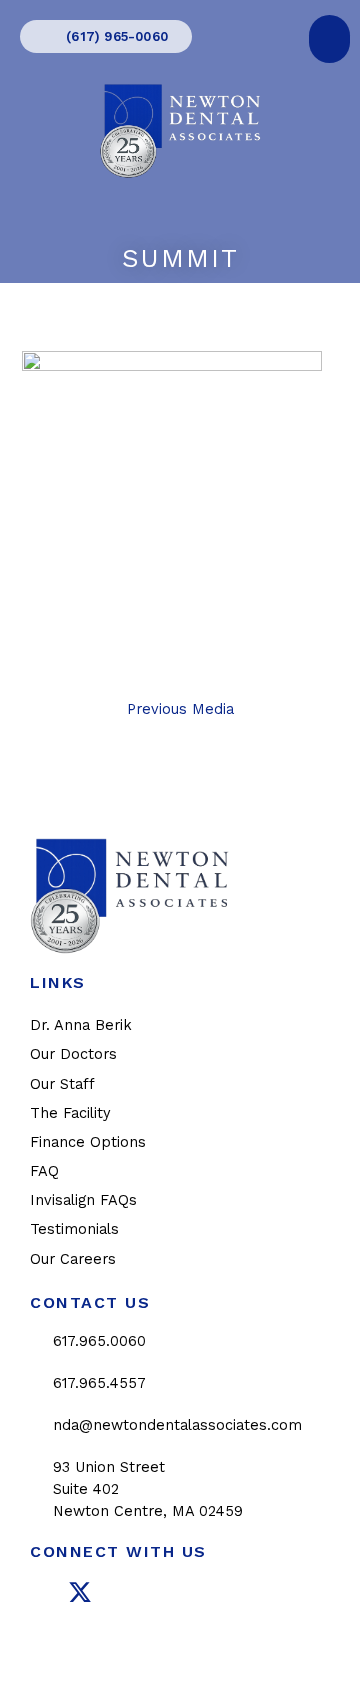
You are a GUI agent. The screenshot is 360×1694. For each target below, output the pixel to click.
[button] (329, 39)
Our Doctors (73, 1054)
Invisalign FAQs (83, 1200)
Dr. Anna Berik (81, 1025)
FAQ (44, 1171)
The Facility (70, 1113)
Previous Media (180, 709)
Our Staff (62, 1084)
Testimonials (74, 1229)
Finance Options (88, 1142)
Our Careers (73, 1259)
